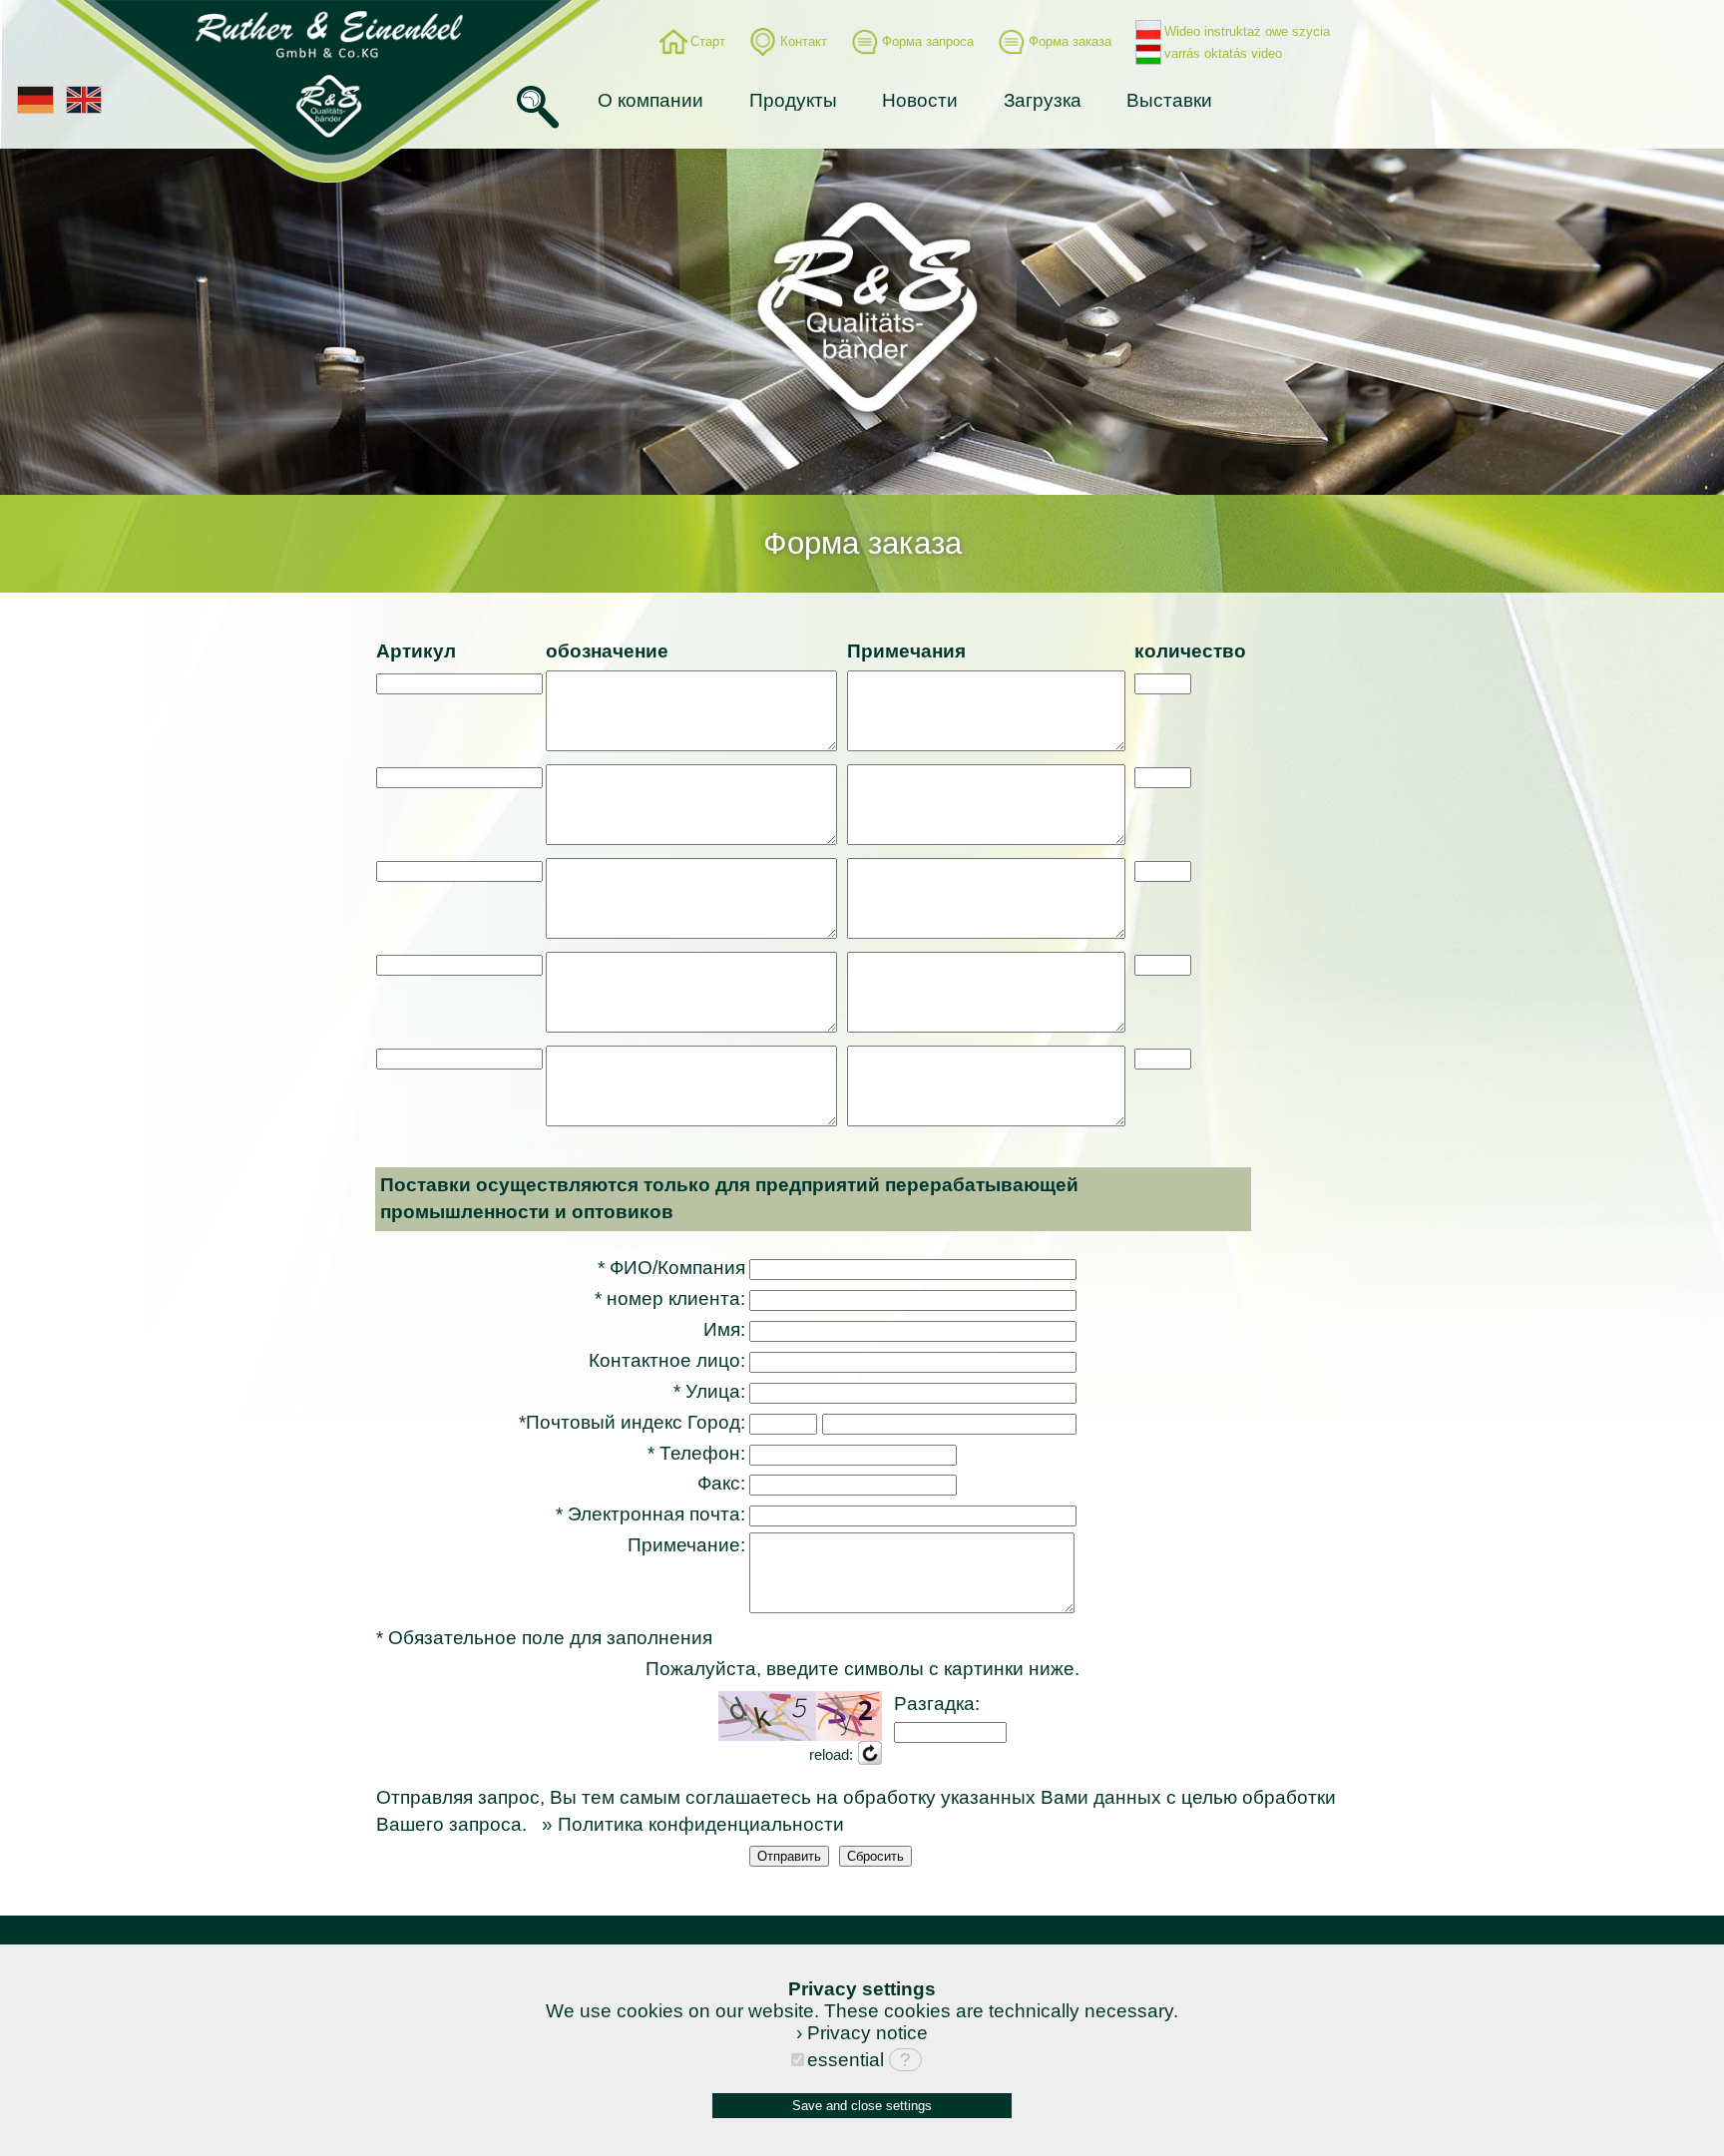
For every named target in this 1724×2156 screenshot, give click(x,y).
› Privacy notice (862, 2033)
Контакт (804, 41)
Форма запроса (928, 41)
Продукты (793, 100)
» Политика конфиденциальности (693, 1824)
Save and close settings (862, 2106)
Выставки (1169, 100)
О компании (650, 100)
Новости (920, 100)
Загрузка (1043, 100)
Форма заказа (1070, 41)
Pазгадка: (937, 1704)
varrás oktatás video (1223, 53)
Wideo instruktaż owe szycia (1247, 31)
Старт (708, 41)
